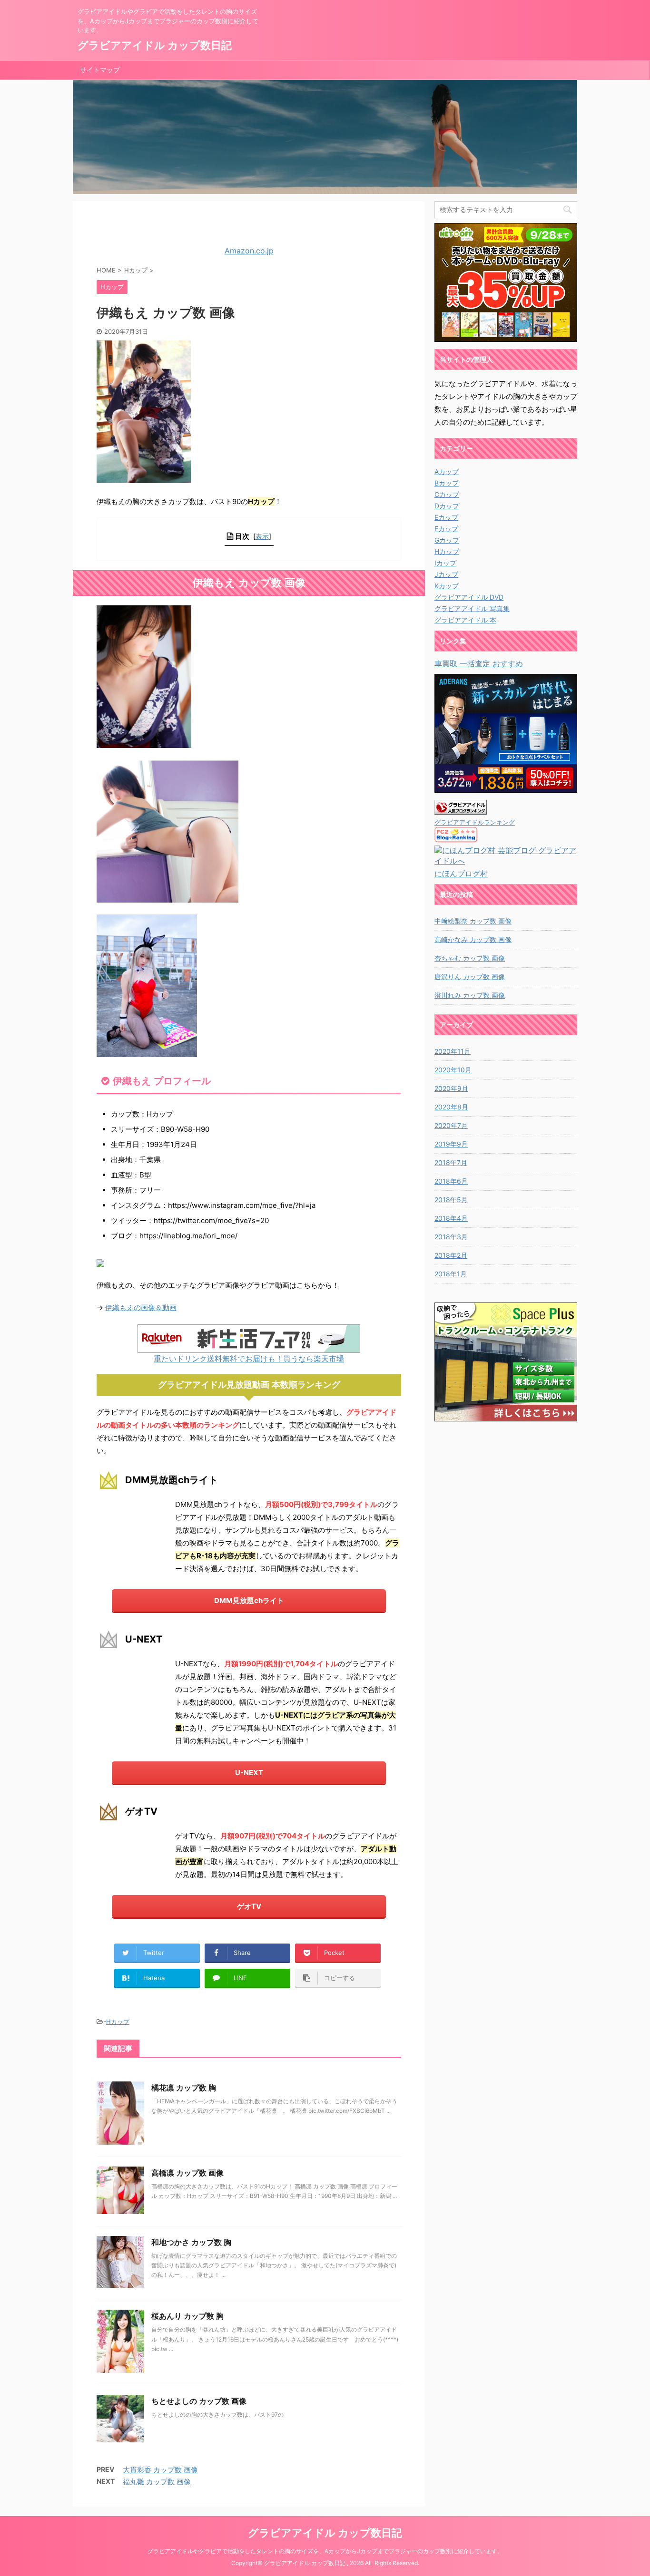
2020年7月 (451, 1125)
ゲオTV (249, 1906)
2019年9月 (451, 1144)
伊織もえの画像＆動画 (141, 1307)
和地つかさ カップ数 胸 (191, 2242)
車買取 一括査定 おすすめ (479, 663)
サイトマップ (100, 70)
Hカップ (118, 2022)
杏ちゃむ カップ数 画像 (470, 958)
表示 (262, 536)
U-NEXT (249, 1773)
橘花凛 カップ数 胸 (184, 2088)
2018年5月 (451, 1200)
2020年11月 (453, 1051)
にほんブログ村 (461, 874)
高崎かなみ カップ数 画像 (473, 939)
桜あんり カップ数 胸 (187, 2316)
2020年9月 (451, 1088)
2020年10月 (453, 1070)
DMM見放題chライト (249, 1600)
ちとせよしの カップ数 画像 (199, 2401)
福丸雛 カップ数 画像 (157, 2482)
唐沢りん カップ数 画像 (470, 977)
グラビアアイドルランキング (475, 822)
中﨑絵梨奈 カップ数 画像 (473, 921)
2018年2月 (451, 1255)
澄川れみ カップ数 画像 (470, 995)
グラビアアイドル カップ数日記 (155, 45)
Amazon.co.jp (249, 251)
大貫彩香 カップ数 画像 (160, 2470)
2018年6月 (451, 1181)
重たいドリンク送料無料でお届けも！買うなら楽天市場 (249, 1359)
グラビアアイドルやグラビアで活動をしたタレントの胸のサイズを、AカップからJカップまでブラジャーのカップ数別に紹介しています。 (325, 2551)
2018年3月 (451, 1237)
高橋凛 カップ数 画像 (187, 2173)
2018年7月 (451, 1162)
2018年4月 (451, 1218)
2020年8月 (451, 1107)
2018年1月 (451, 1274)
